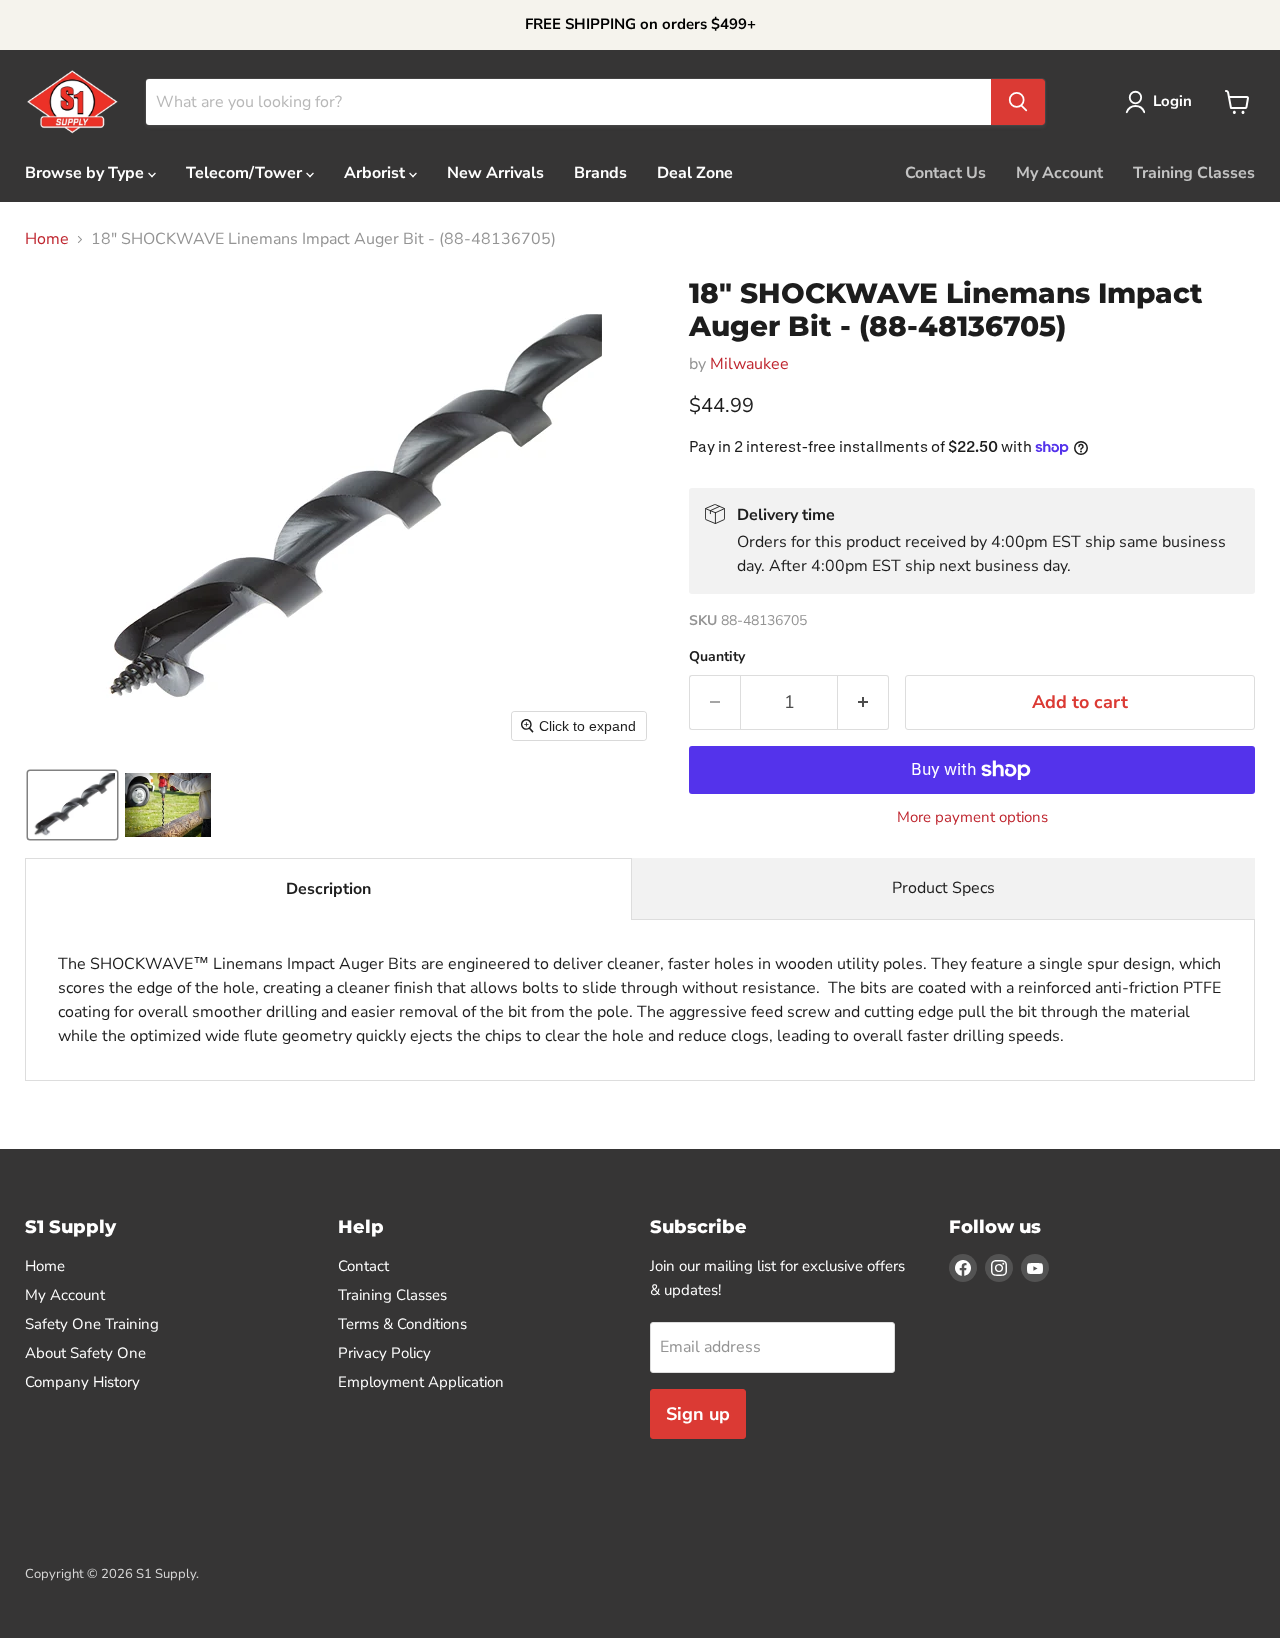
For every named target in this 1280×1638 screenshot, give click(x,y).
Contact (363, 1266)
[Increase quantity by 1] (863, 702)
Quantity (717, 657)
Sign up (698, 1414)
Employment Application (421, 1382)
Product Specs (943, 888)
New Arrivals (495, 173)
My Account (1059, 173)
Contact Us (945, 173)
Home (47, 239)
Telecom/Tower (246, 173)
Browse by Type (86, 173)
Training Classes (1194, 173)
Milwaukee (749, 364)
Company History (82, 1382)
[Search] (1018, 102)
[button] (1162, 102)
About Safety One (85, 1353)
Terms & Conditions (402, 1324)
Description (328, 889)
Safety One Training (92, 1324)
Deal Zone (695, 173)
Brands (600, 173)
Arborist (376, 173)
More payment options (972, 817)
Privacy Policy (384, 1353)
